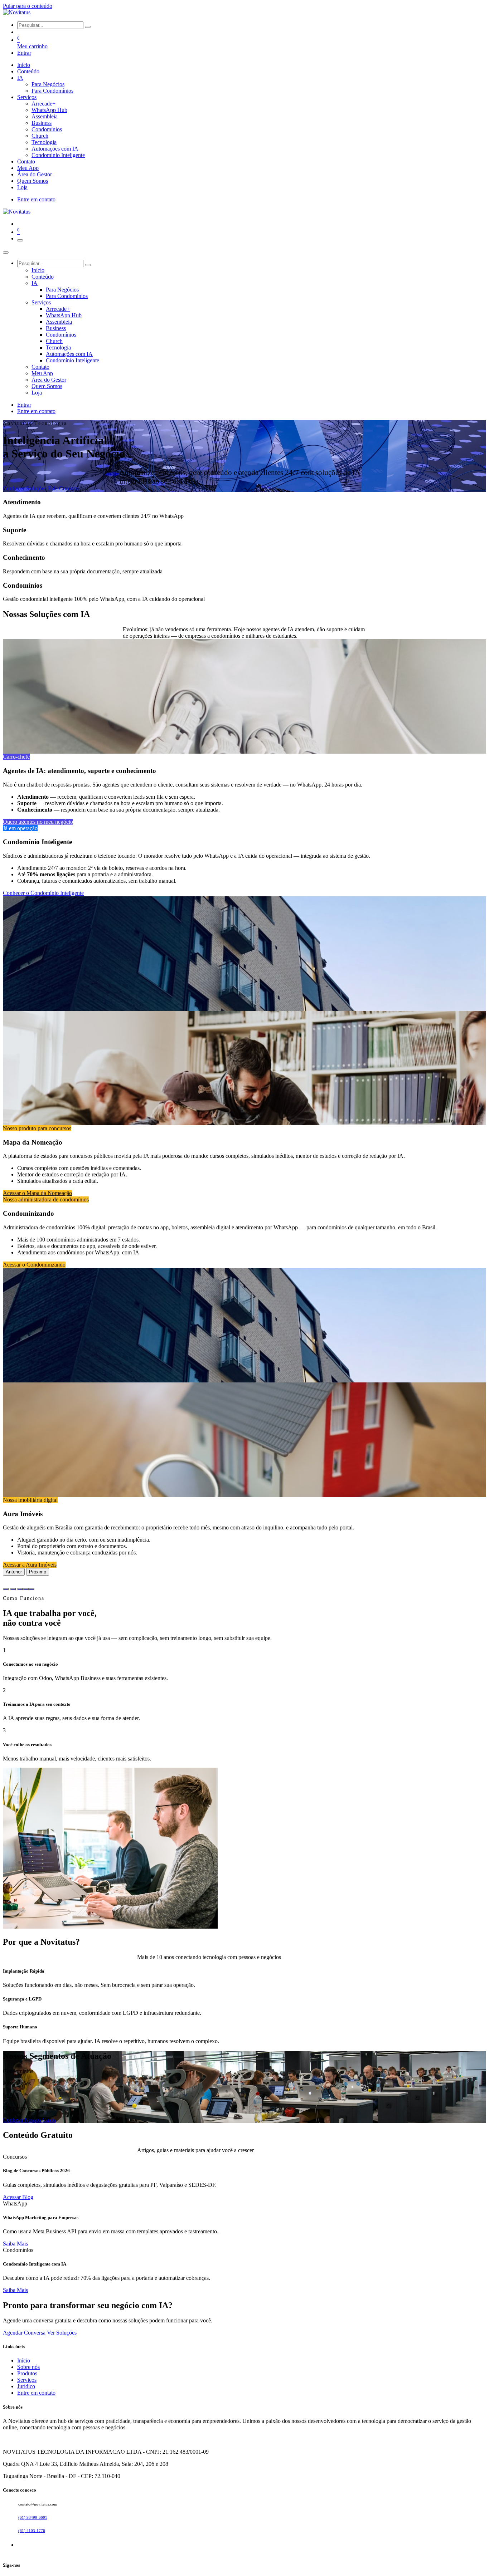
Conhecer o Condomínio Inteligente (43, 893)
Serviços (27, 2380)
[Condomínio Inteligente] (13, 1589)
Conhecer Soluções (25, 488)
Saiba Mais (15, 2244)
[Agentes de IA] (6, 1589)
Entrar (24, 53)
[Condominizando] (26, 1589)
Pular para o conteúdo (28, 6)
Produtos (27, 2373)
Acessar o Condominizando (34, 1265)
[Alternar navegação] (20, 240)
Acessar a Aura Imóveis (30, 1565)
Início (24, 2360)
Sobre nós (28, 2367)
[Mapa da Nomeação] (20, 1589)
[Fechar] (6, 253)
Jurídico (26, 2386)
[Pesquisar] (88, 27)
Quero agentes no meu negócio (38, 822)
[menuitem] (24, 65)
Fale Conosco (64, 488)
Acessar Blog (18, 2197)
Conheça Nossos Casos (29, 2120)
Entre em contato (36, 199)
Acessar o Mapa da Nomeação (37, 1193)
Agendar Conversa (24, 2333)
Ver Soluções (62, 2333)
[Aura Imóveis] (32, 1589)
